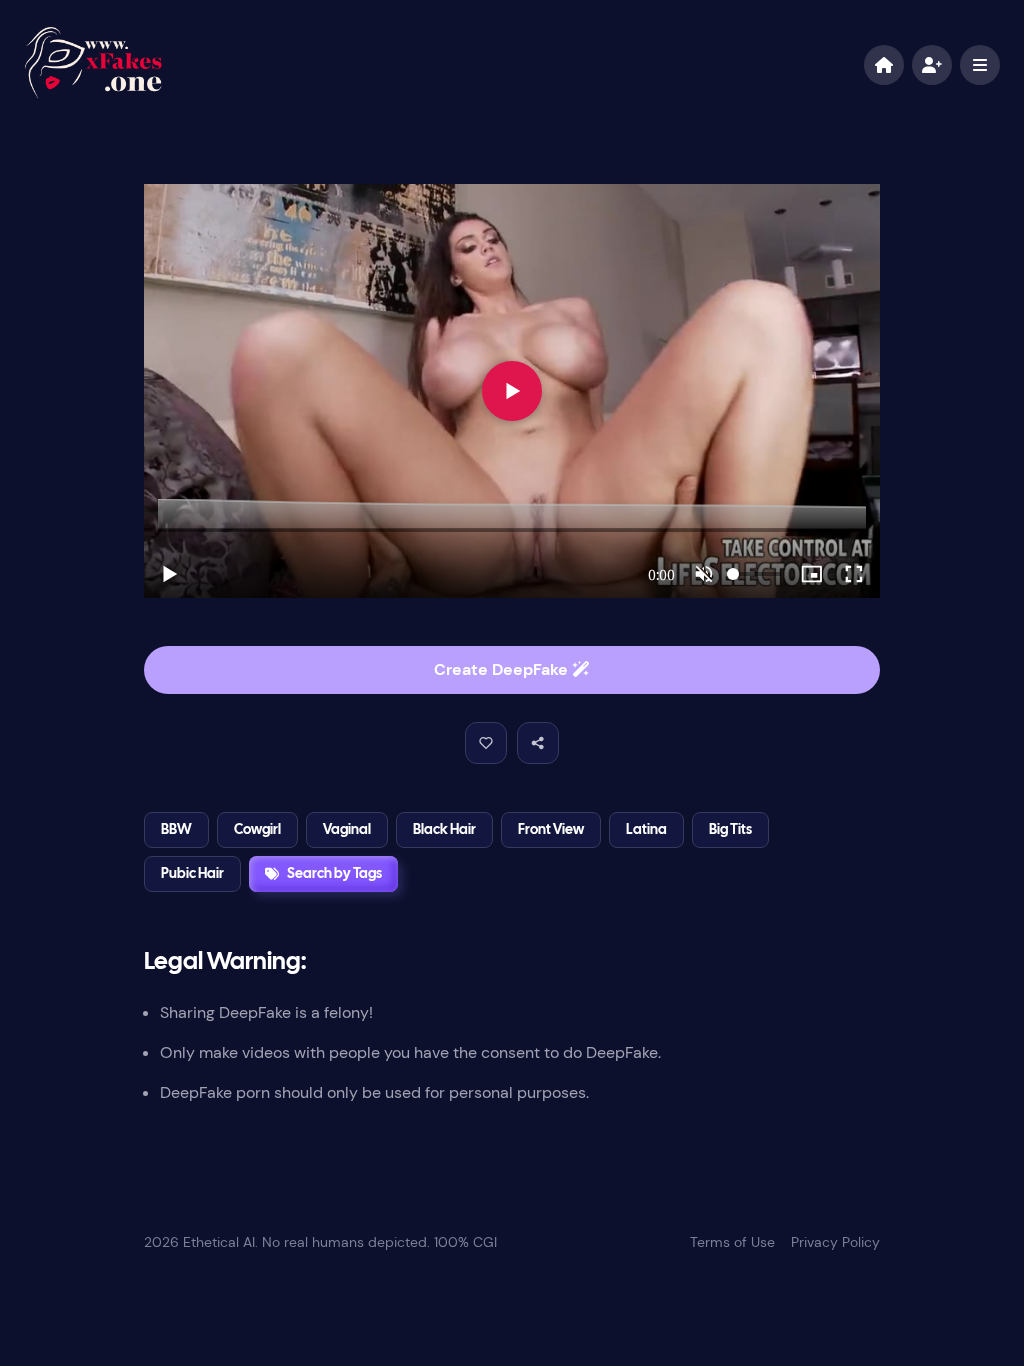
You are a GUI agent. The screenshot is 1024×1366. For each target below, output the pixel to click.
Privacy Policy (835, 1242)
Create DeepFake (503, 669)
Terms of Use (732, 1242)
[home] (884, 65)
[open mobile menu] (980, 65)
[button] (486, 743)
